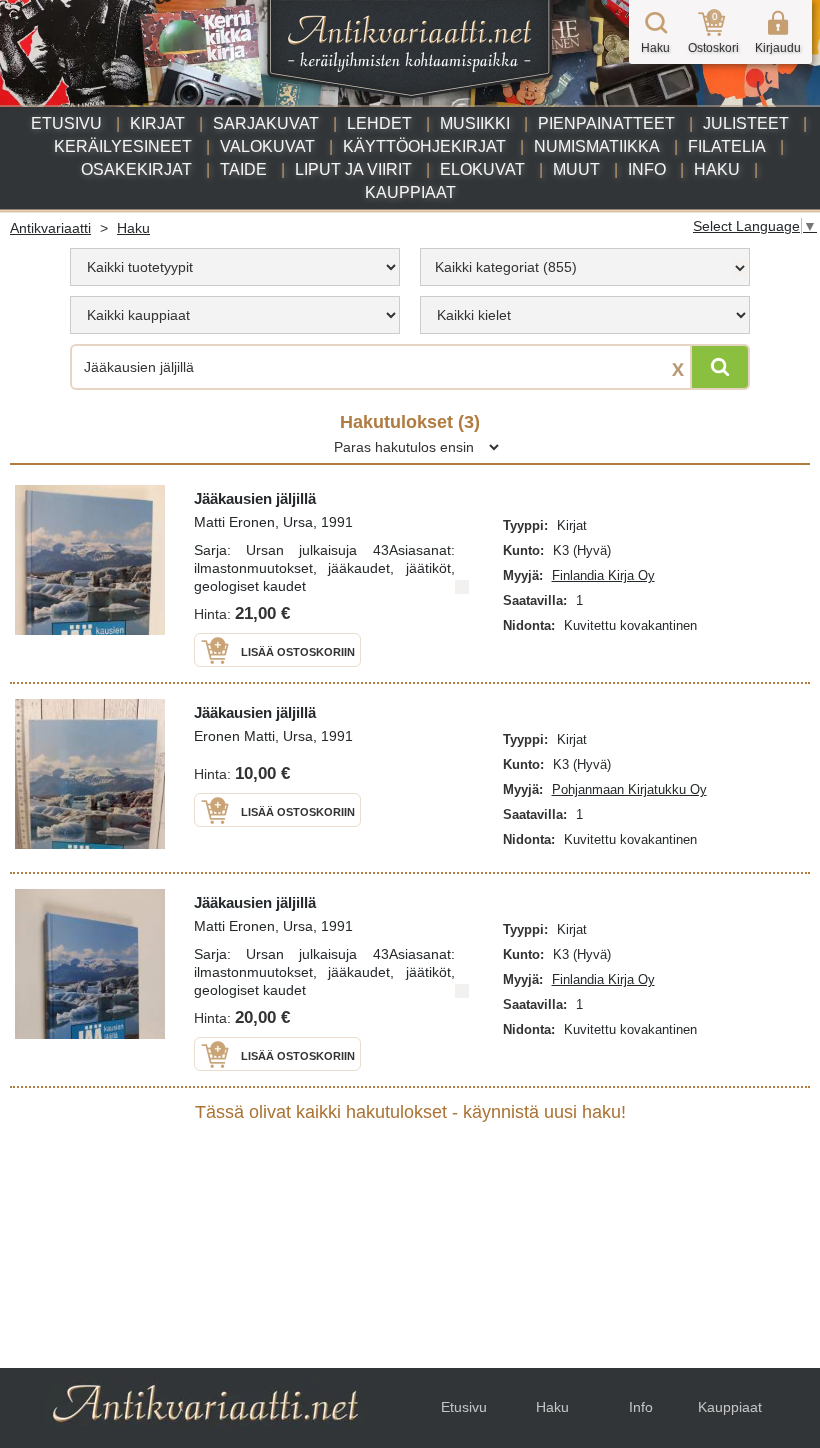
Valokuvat (267, 146)
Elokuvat (482, 169)
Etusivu (66, 123)
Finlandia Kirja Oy (603, 575)
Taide (243, 169)
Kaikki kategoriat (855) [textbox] (506, 267)
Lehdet (379, 123)
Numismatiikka (597, 146)
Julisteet (746, 123)
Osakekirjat (136, 169)
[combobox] (585, 267)
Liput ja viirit (353, 169)
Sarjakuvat (266, 123)
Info (647, 169)
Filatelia (727, 146)
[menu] (235, 267)
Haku (717, 169)
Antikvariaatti (50, 228)
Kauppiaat (410, 192)
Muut (576, 169)
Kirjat (157, 123)
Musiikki (475, 123)
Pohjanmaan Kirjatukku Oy (629, 789)
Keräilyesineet (123, 146)
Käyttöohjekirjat (424, 146)
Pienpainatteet (606, 123)
